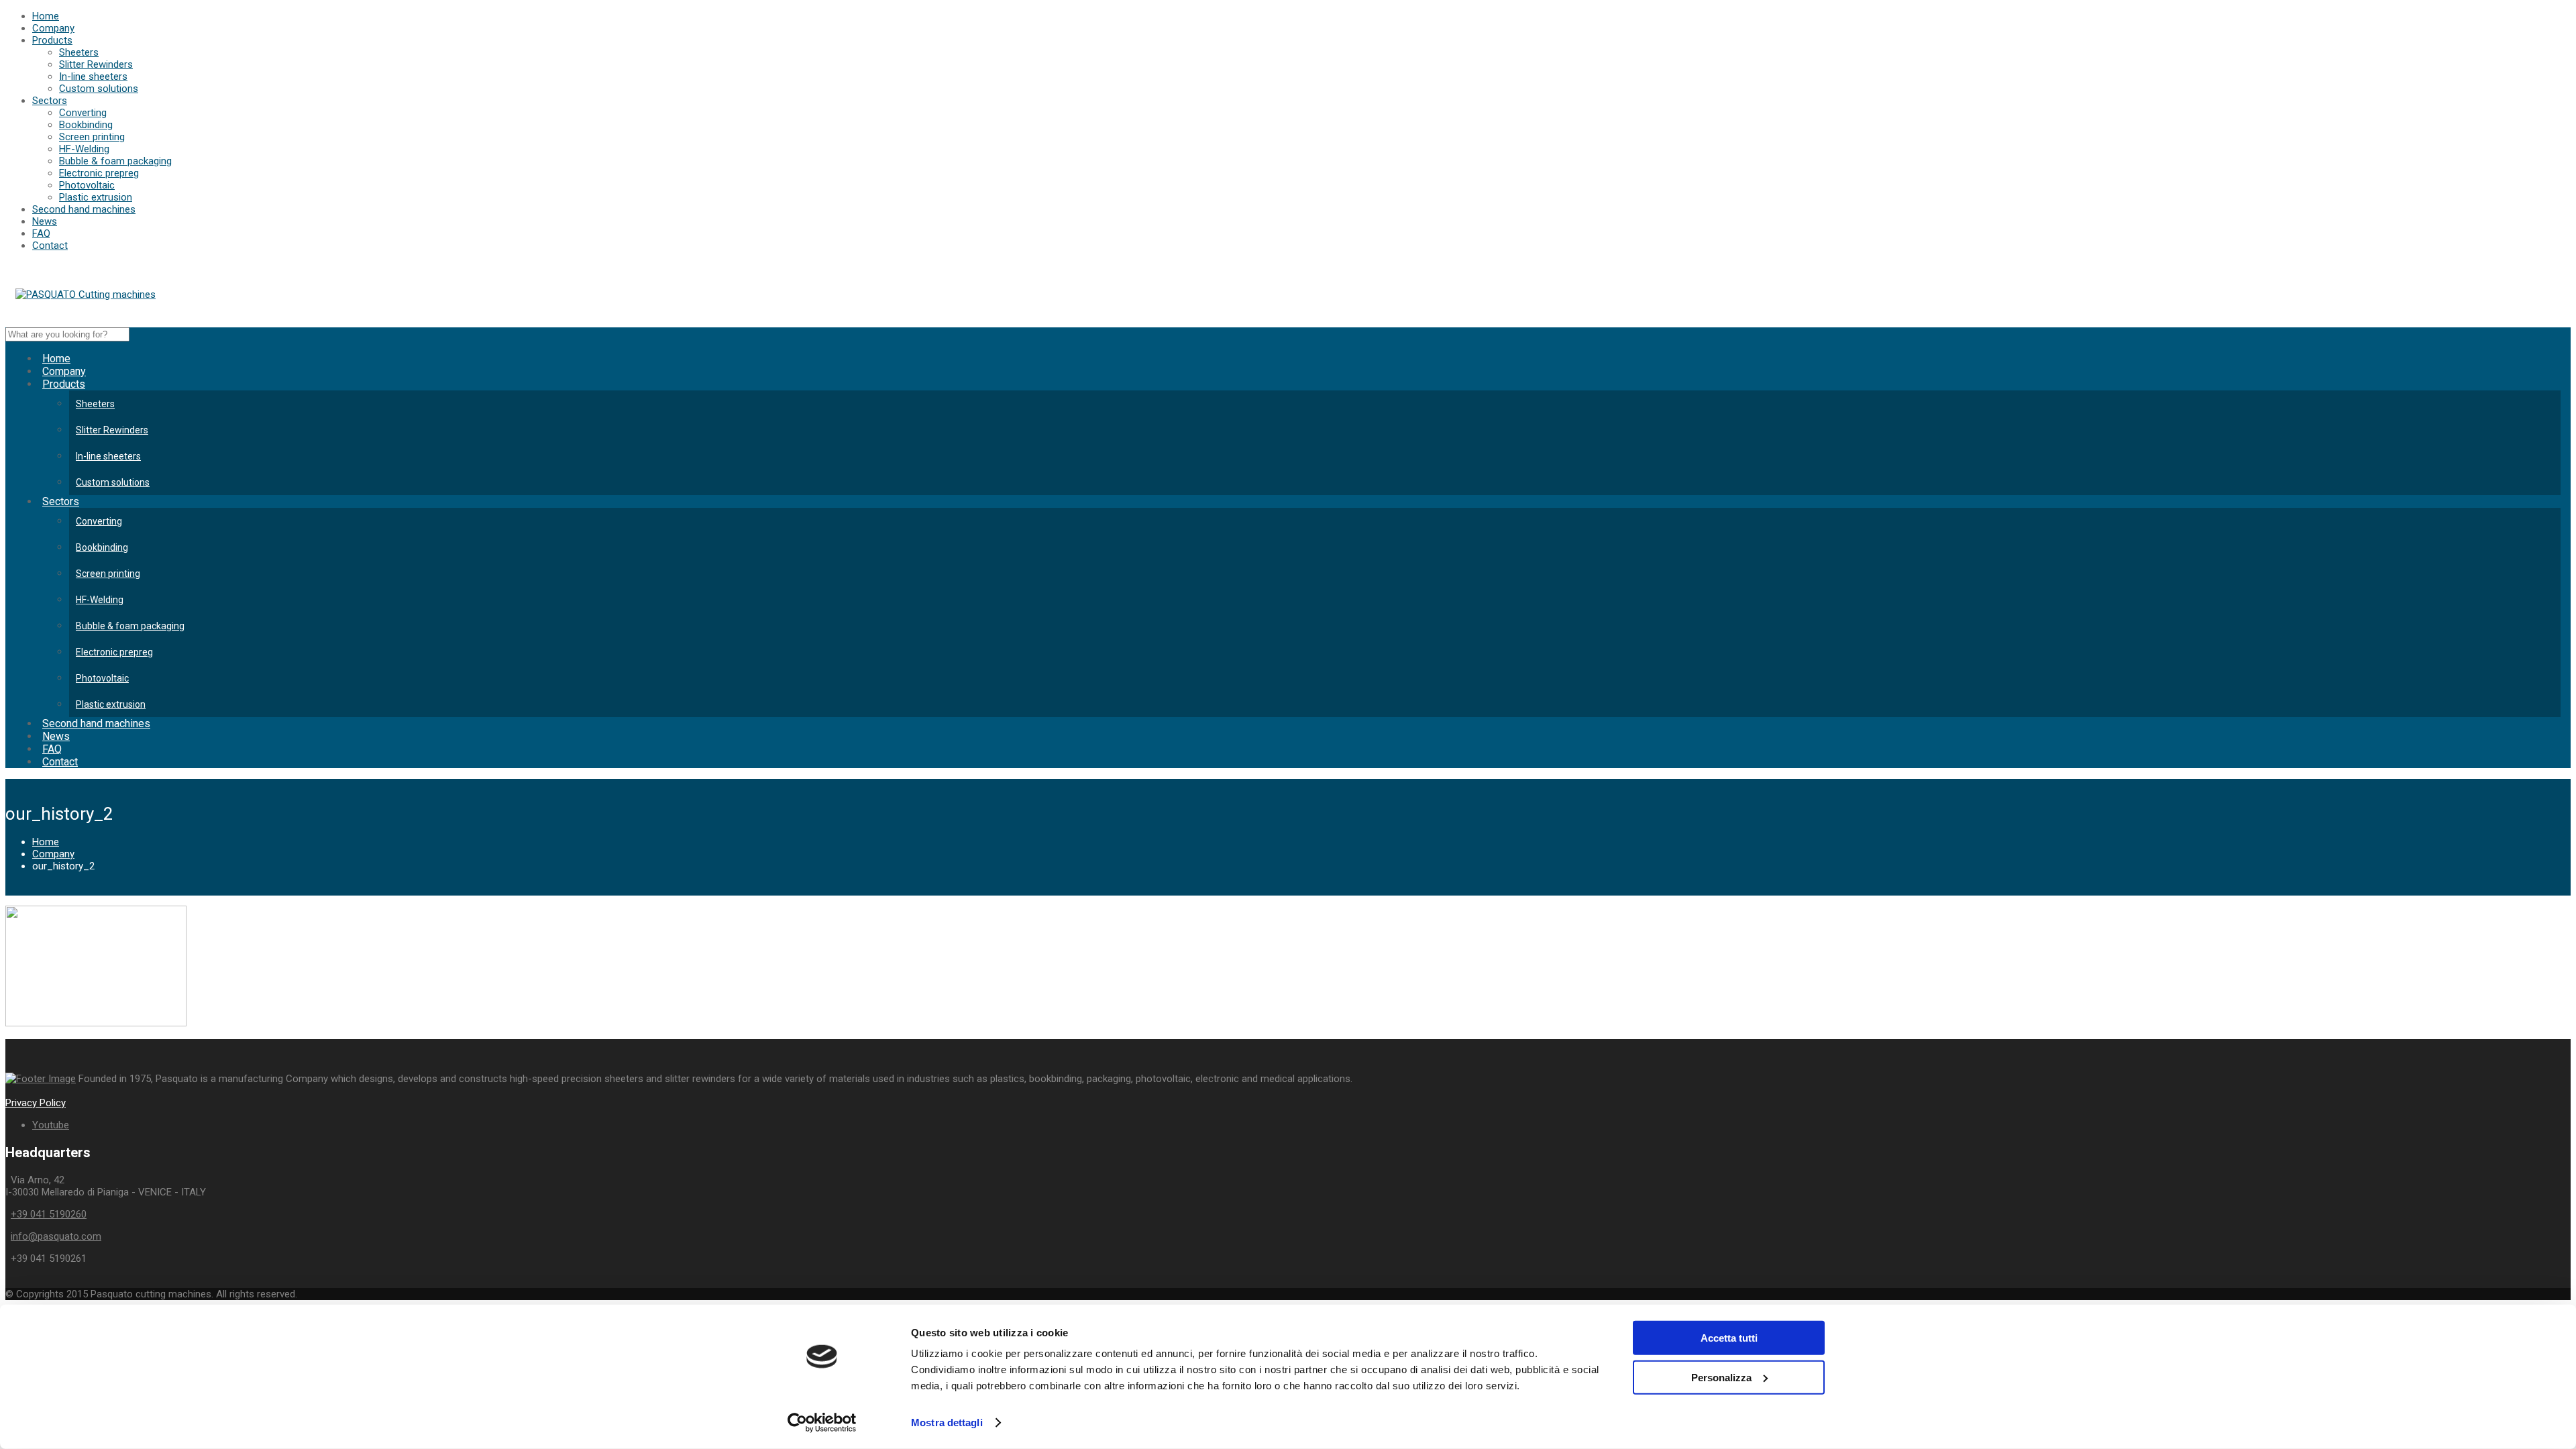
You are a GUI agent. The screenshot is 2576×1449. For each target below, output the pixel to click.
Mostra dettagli (947, 1423)
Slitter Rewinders (96, 64)
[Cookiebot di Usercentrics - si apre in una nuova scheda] (822, 1423)
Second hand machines (84, 209)
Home (46, 16)
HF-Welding (84, 149)
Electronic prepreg (99, 173)
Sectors (50, 101)
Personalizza (1721, 1377)
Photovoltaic (87, 185)
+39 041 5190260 (49, 1214)
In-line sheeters (93, 76)
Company (53, 28)
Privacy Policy (36, 1103)
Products (52, 40)
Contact (50, 246)
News (45, 221)
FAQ (41, 233)
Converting (83, 113)
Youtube (51, 1125)
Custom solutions (99, 89)
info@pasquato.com (56, 1236)
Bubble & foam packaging (115, 161)
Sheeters (79, 52)
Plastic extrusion (96, 197)
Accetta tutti (1729, 1338)
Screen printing (92, 137)
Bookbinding (86, 125)
